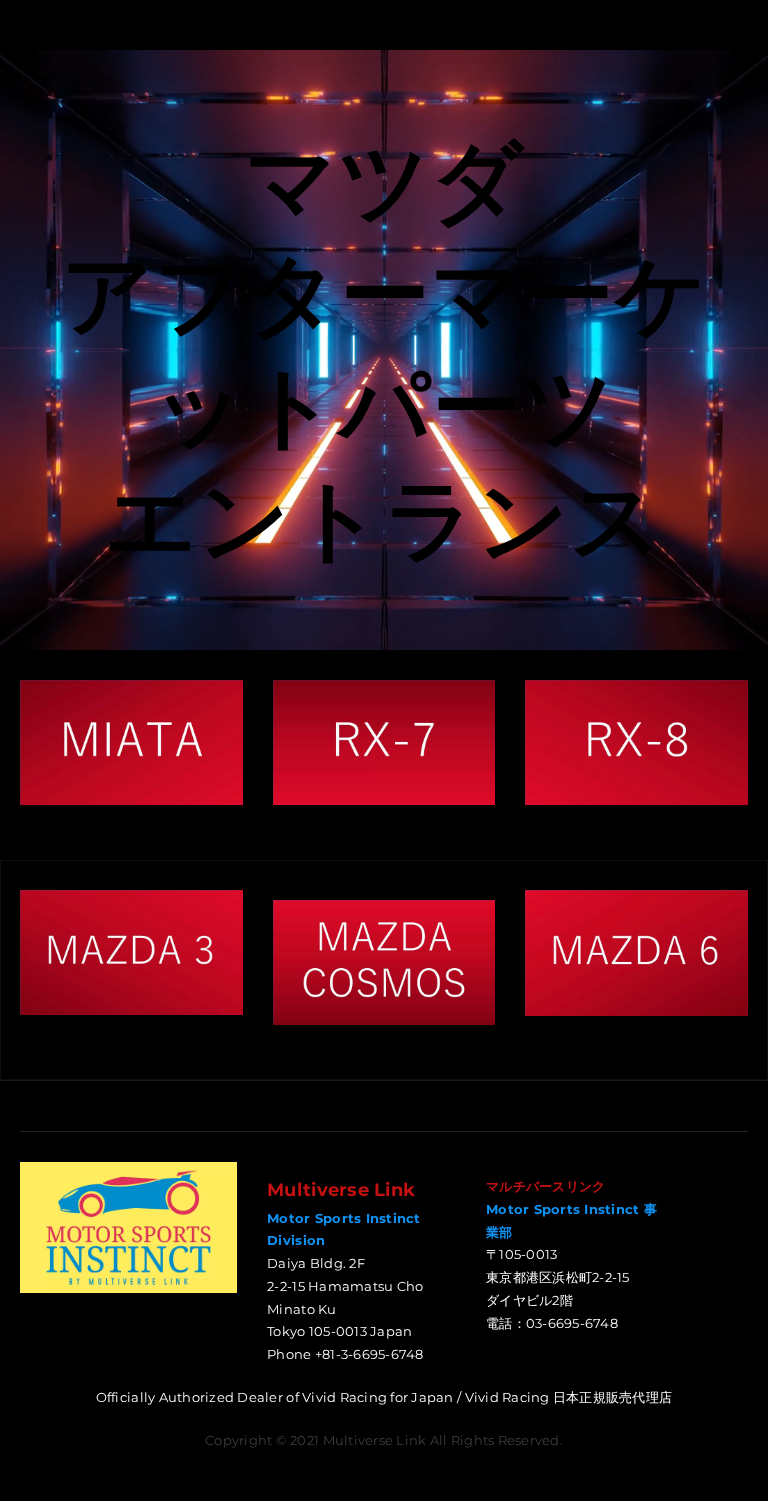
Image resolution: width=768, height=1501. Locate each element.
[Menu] (35, 25)
